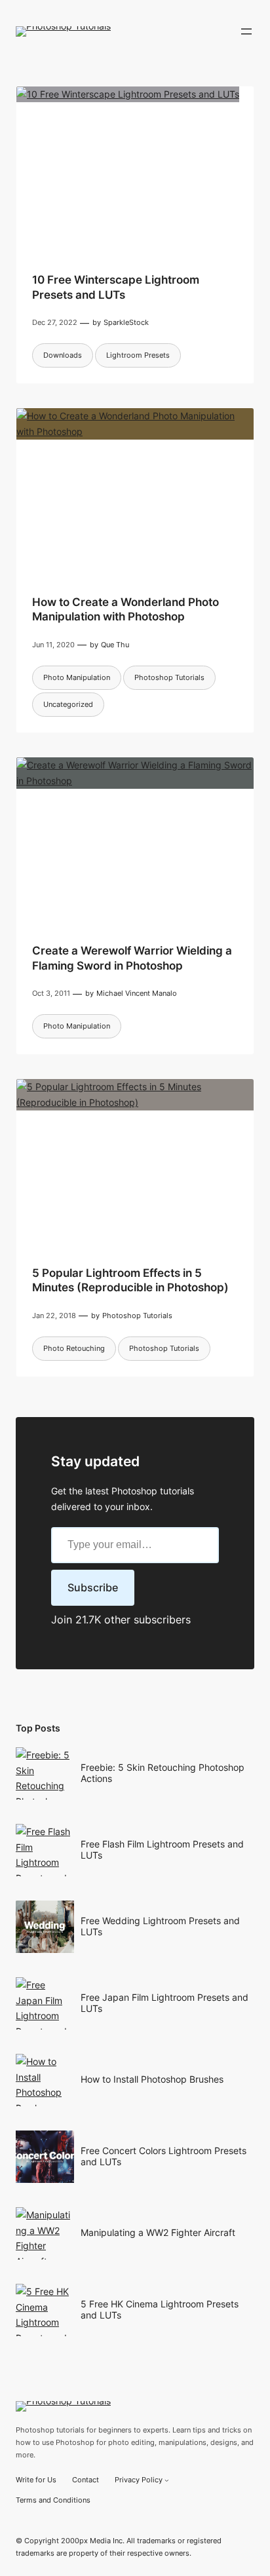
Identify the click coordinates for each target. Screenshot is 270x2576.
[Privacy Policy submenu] (167, 2480)
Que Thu (115, 645)
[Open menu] (246, 31)
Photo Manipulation (77, 677)
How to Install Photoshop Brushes (152, 2079)
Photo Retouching (74, 1348)
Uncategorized (68, 704)
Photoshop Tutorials (169, 677)
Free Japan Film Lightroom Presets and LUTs (164, 2003)
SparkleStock (126, 322)
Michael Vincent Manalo (137, 993)
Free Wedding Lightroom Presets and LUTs (160, 1926)
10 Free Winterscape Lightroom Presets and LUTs (116, 287)
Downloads (63, 355)
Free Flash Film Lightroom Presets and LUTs (162, 1849)
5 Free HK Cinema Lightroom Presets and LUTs (160, 2309)
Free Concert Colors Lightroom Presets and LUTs (164, 2156)
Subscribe (93, 1587)
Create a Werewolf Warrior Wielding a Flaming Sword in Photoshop (132, 958)
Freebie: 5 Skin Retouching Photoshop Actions (163, 1773)
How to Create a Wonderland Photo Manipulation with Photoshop (125, 609)
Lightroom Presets (138, 355)
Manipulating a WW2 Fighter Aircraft (158, 2232)
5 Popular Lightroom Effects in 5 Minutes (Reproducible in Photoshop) (130, 1280)
